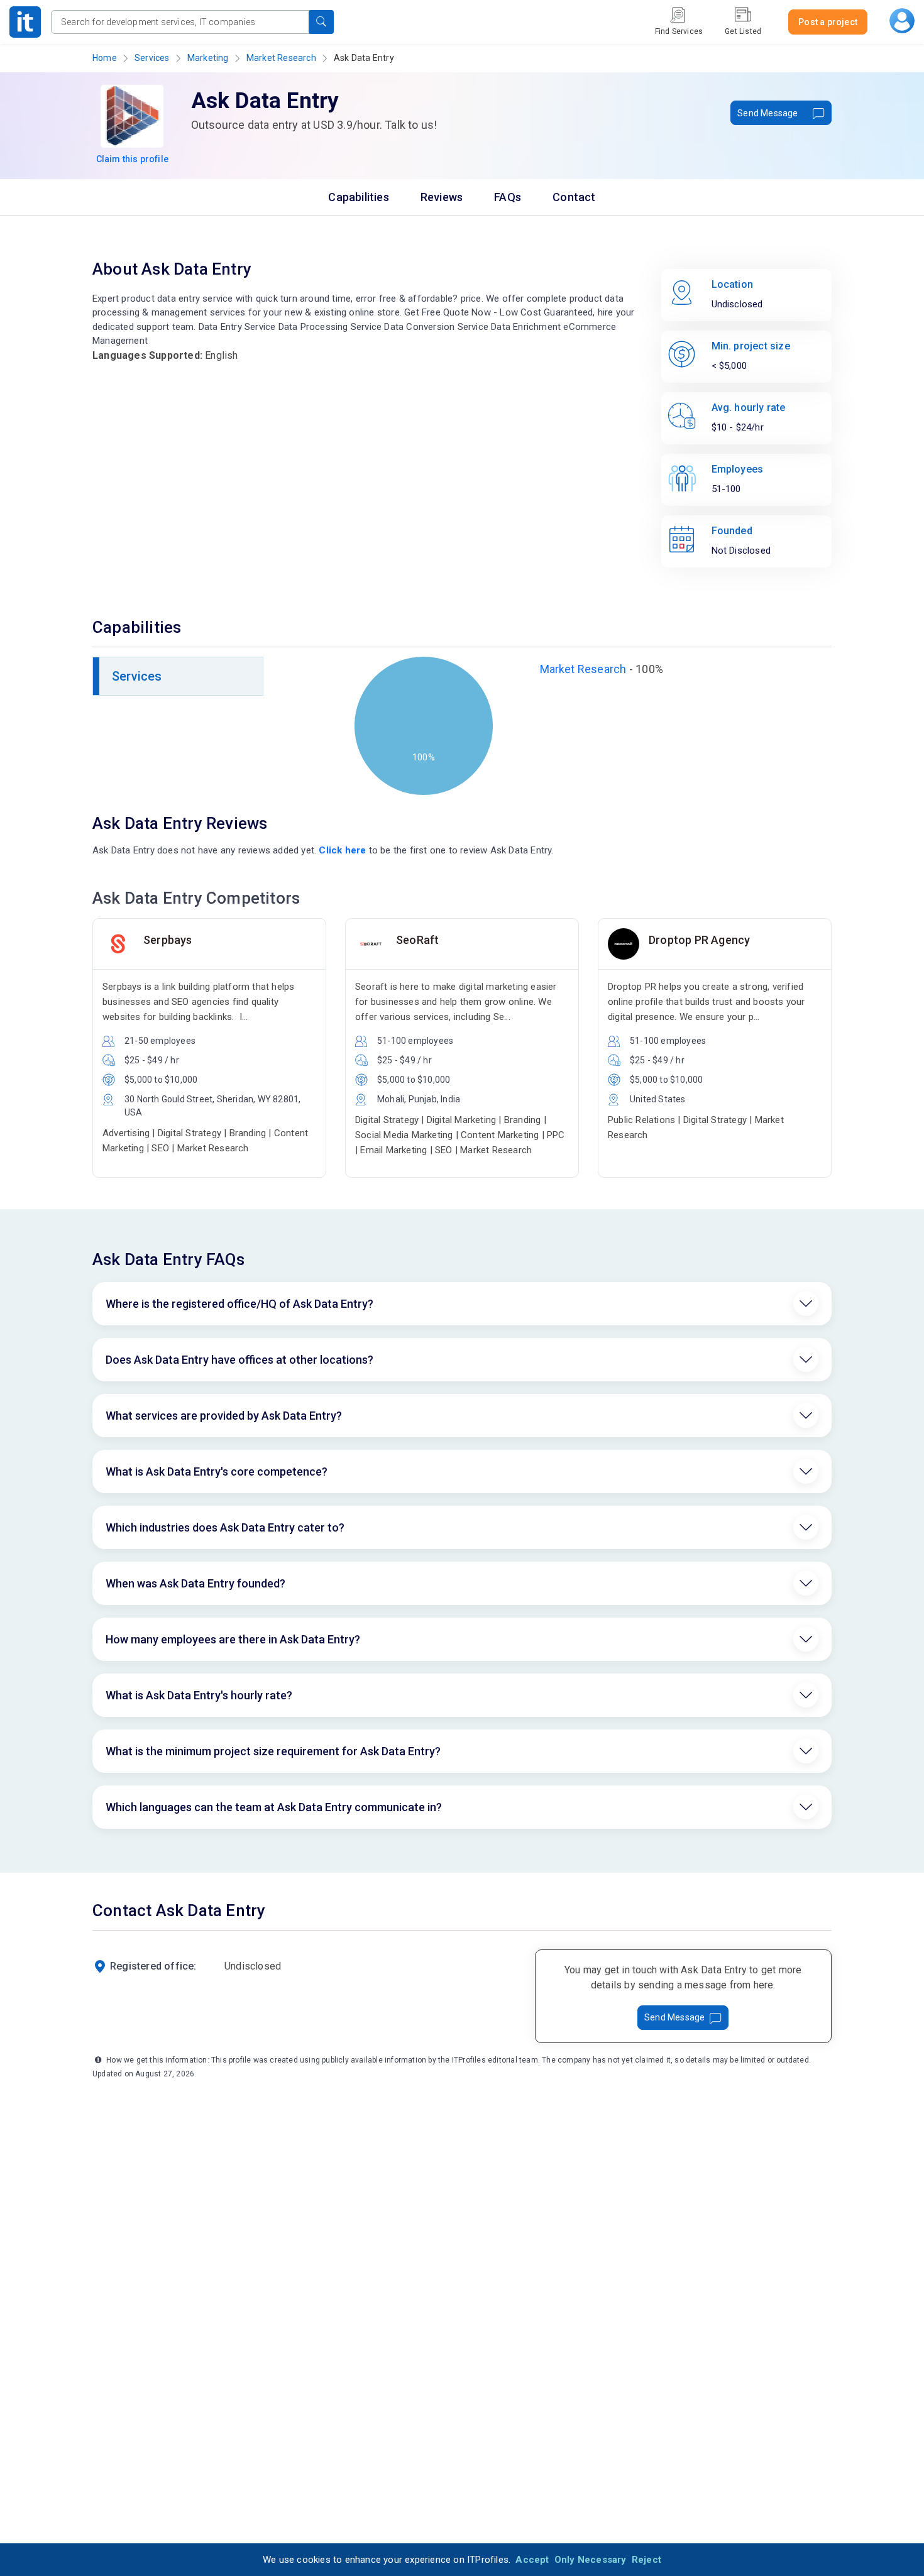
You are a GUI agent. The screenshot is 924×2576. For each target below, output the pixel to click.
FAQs (508, 197)
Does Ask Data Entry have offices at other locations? (239, 1360)
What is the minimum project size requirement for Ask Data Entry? (273, 1751)
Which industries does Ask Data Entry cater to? (225, 1527)
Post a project (828, 22)
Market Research (281, 58)
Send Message (767, 113)
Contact (574, 197)
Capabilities (358, 197)
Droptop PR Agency (699, 940)
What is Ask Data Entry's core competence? (217, 1472)
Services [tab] (137, 676)
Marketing (208, 58)
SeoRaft (417, 940)
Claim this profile (133, 159)
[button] (321, 22)
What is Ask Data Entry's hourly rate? (199, 1695)
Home (105, 58)
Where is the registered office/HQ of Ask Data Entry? (239, 1304)
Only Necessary (591, 2560)
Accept (532, 2560)
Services (152, 58)
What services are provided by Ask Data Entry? (224, 1416)
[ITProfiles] (25, 22)
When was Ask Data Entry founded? (195, 1583)
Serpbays (168, 940)
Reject (646, 2560)
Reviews (442, 197)
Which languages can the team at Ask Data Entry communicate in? (274, 1807)
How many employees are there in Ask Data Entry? (233, 1639)
